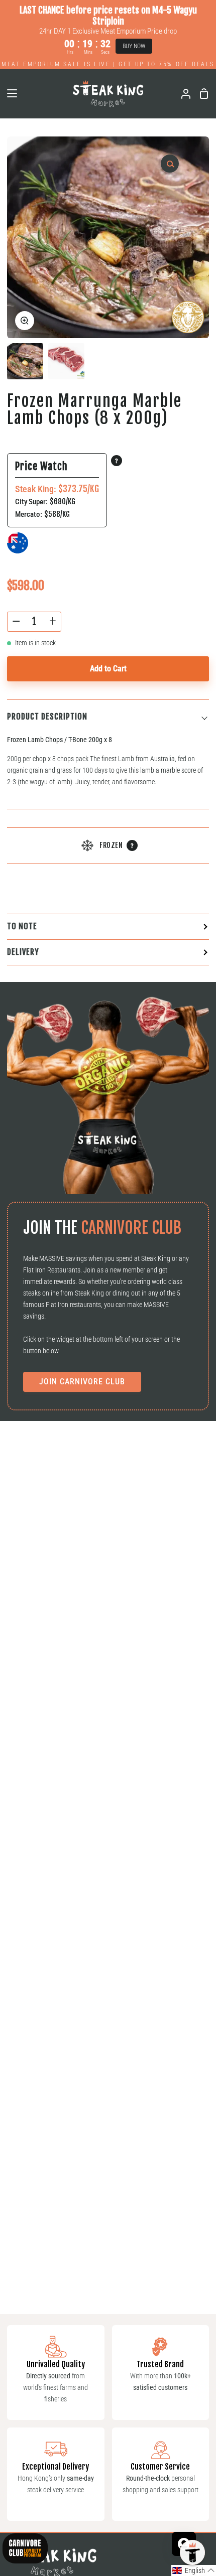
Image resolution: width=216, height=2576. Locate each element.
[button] (194, 2570)
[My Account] (182, 94)
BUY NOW (134, 46)
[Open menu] (9, 93)
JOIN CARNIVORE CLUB (82, 1382)
